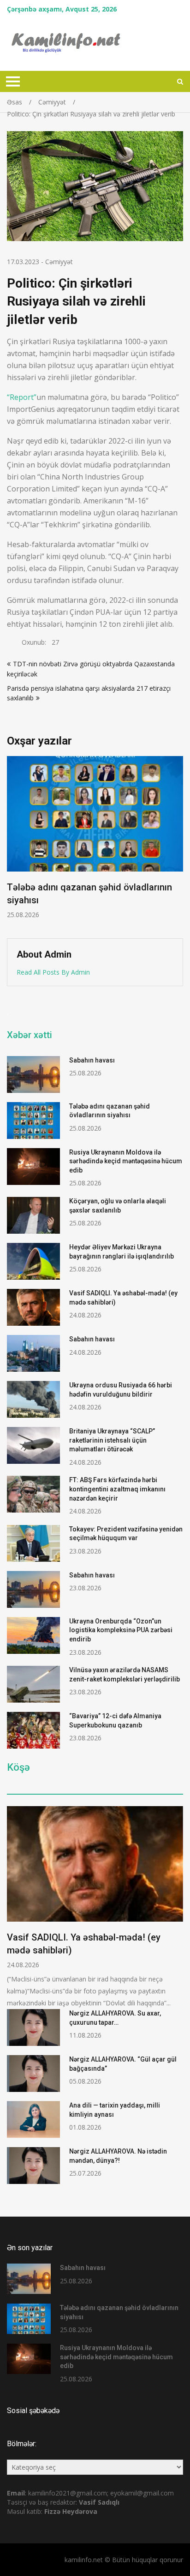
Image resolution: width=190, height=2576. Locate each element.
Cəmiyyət (59, 262)
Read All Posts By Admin (53, 972)
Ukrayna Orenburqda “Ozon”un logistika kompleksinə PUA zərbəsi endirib (121, 1630)
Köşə (18, 1767)
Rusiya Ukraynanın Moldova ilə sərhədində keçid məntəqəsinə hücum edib (126, 1161)
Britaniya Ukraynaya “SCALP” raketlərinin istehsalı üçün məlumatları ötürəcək (112, 1440)
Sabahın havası (92, 1060)
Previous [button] (13, 843)
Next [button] (177, 843)
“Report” (22, 397)
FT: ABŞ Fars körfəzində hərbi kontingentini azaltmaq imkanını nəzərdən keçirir (117, 1489)
